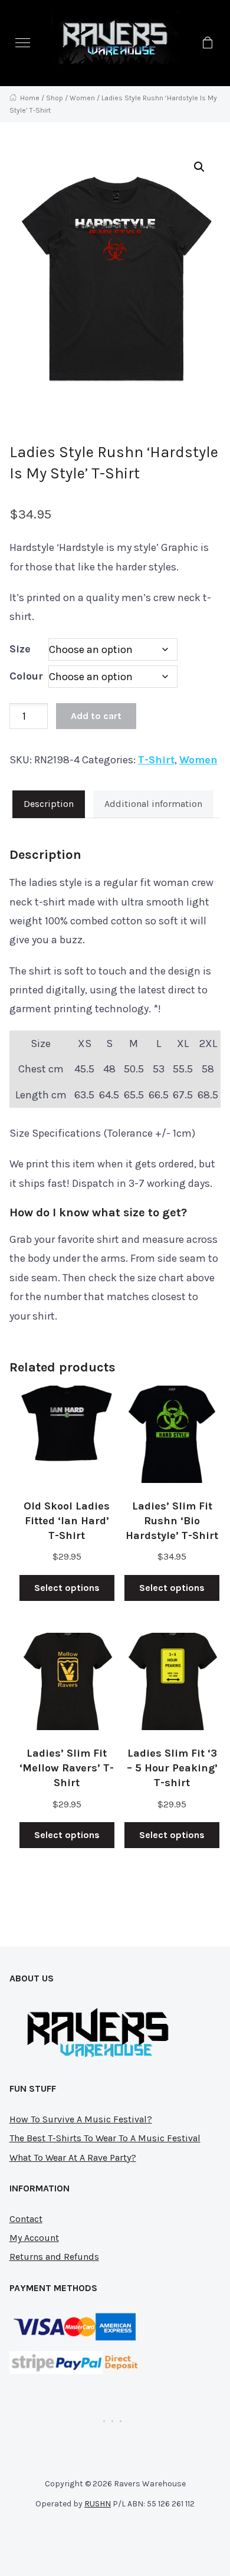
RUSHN (98, 2504)
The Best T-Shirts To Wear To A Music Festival (105, 2138)
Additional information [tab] (153, 804)
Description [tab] (49, 804)
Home (30, 98)
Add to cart (96, 716)
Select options (67, 1588)
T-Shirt (156, 760)
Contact (26, 2219)
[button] (23, 43)
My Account (34, 2238)
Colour (26, 676)
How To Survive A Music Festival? (81, 2119)
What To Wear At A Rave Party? (73, 2157)
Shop (55, 98)
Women (82, 98)
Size (20, 649)
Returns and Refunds (54, 2257)
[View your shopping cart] (207, 43)
